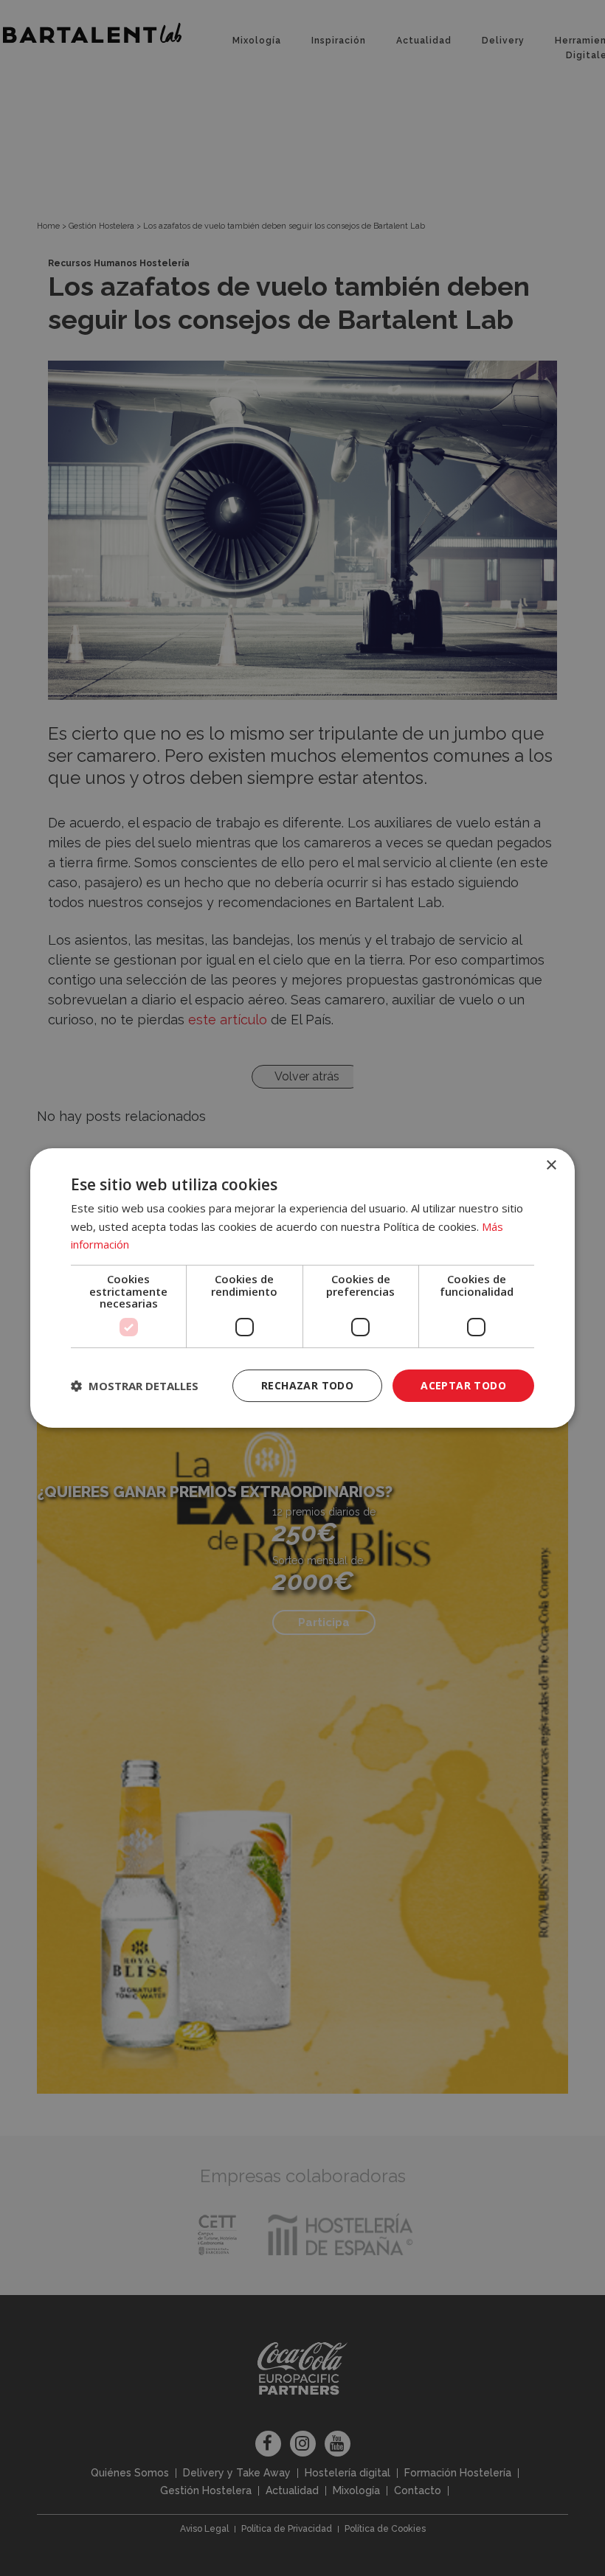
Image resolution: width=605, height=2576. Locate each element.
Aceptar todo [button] (463, 1385)
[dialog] (302, 1288)
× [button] (551, 1166)
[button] (135, 1386)
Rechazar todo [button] (307, 1385)
